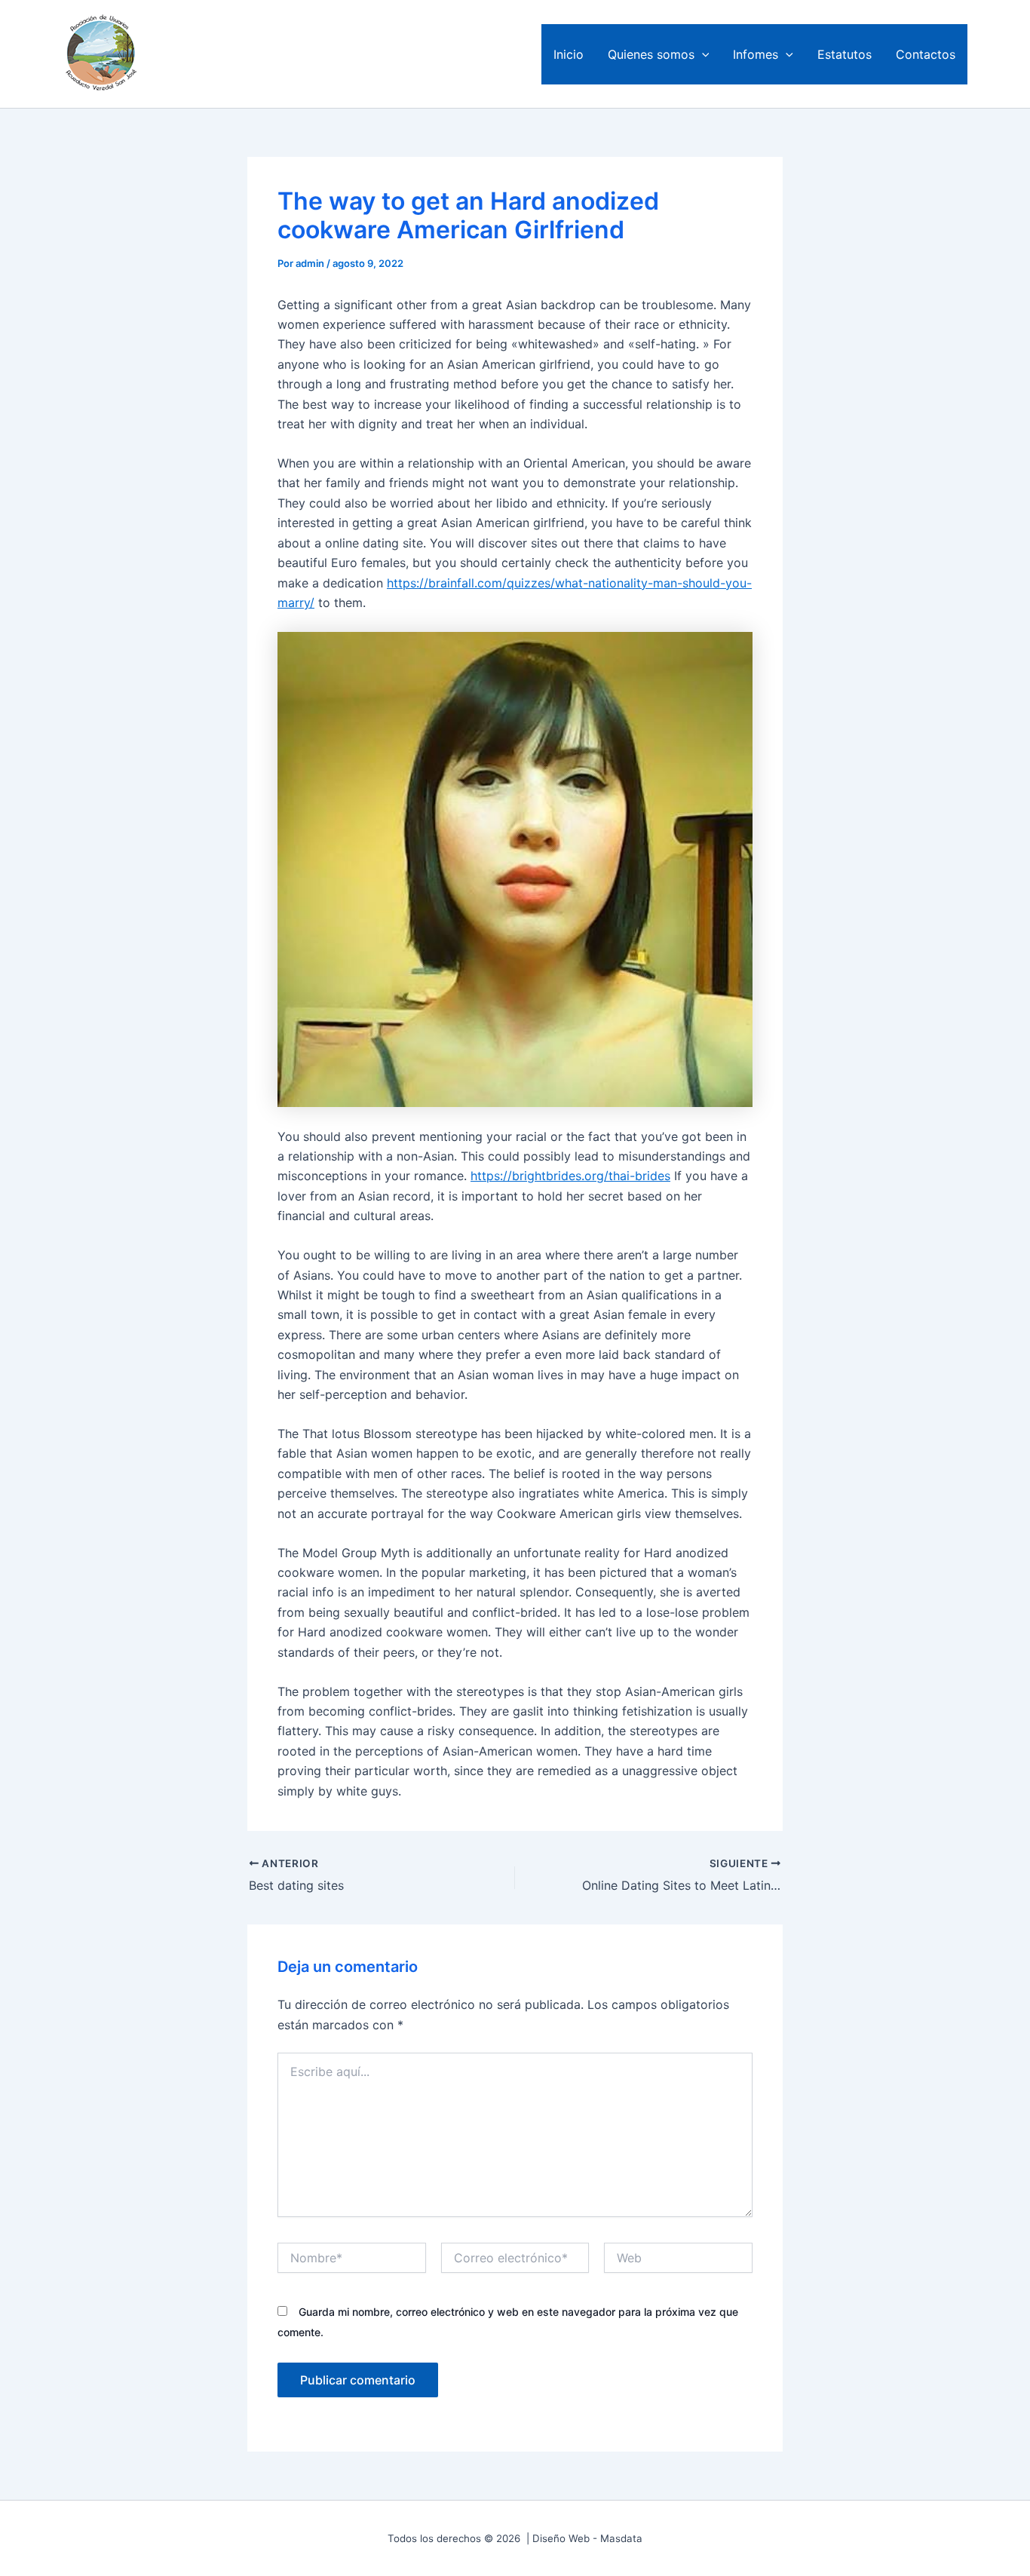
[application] (702, 54)
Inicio (569, 54)
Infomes (756, 54)
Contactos (926, 54)
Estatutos (845, 54)
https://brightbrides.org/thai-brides (570, 1176)
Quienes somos (651, 54)
